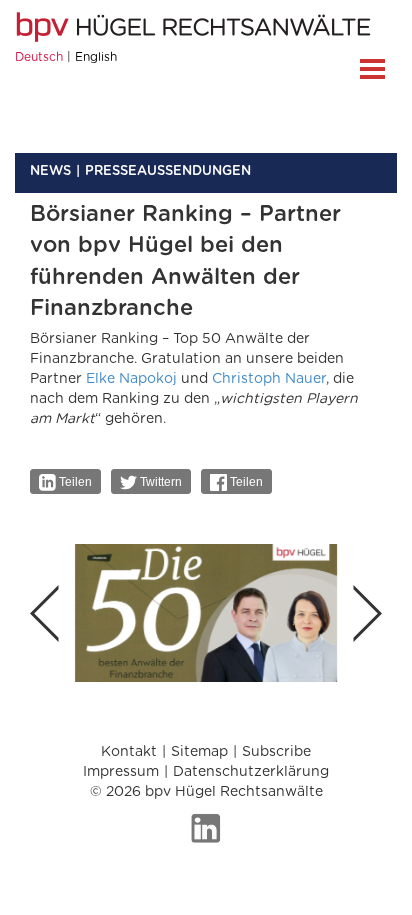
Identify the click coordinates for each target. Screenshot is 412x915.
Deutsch (39, 57)
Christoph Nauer (269, 379)
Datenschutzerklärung (251, 772)
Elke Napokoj (131, 379)
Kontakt (129, 752)
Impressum (121, 772)
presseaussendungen (168, 171)
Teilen (74, 482)
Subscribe (276, 752)
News (50, 171)
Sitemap (199, 752)
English (96, 57)
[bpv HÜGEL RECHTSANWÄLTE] (196, 27)
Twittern (159, 482)
